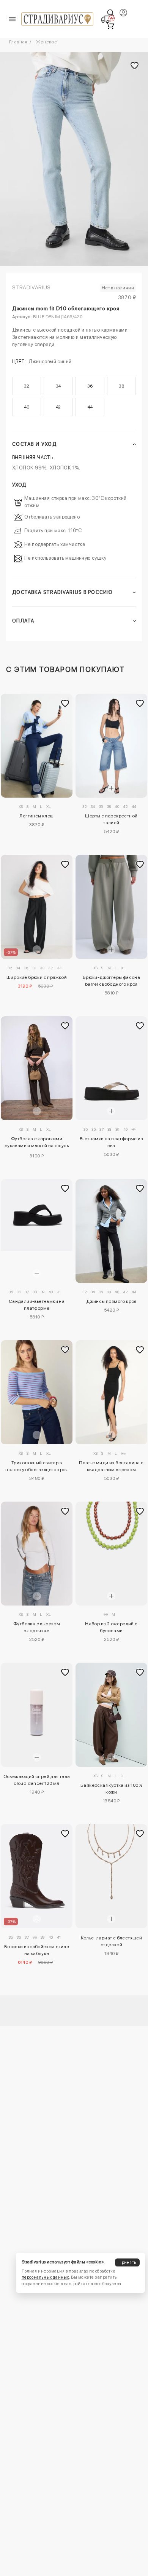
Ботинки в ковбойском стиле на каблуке (37, 1950)
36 (90, 386)
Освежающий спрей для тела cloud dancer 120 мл (37, 1780)
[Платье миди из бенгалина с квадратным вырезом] (111, 1392)
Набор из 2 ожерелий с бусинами (111, 1627)
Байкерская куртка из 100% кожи (111, 1789)
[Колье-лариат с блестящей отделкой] (111, 1876)
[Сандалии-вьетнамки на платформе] (37, 1215)
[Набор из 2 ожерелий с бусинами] (111, 1554)
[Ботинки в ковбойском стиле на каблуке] (37, 1876)
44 (90, 407)
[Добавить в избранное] (65, 703)
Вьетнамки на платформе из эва (111, 1142)
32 (27, 386)
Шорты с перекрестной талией (111, 819)
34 (58, 386)
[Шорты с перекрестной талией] (111, 746)
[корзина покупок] (110, 26)
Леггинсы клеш (36, 816)
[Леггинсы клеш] (37, 746)
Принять (127, 2262)
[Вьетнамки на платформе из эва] (111, 1068)
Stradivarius (31, 287)
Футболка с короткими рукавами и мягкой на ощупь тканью (37, 1143)
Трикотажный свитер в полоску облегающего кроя (37, 1466)
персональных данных (45, 2277)
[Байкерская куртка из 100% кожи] (111, 1715)
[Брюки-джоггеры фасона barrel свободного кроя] (111, 907)
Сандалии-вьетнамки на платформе (37, 1305)
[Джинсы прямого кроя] (111, 1231)
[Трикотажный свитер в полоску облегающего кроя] (37, 1392)
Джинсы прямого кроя (111, 1301)
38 (121, 386)
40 (27, 407)
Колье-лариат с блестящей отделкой (112, 1941)
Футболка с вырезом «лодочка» (37, 1627)
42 (58, 407)
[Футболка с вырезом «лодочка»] (37, 1554)
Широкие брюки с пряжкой (37, 977)
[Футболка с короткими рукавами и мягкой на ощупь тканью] (37, 1068)
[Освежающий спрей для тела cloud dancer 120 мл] (37, 1715)
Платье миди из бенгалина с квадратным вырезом (111, 1466)
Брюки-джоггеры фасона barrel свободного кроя (111, 981)
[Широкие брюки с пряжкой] (37, 907)
